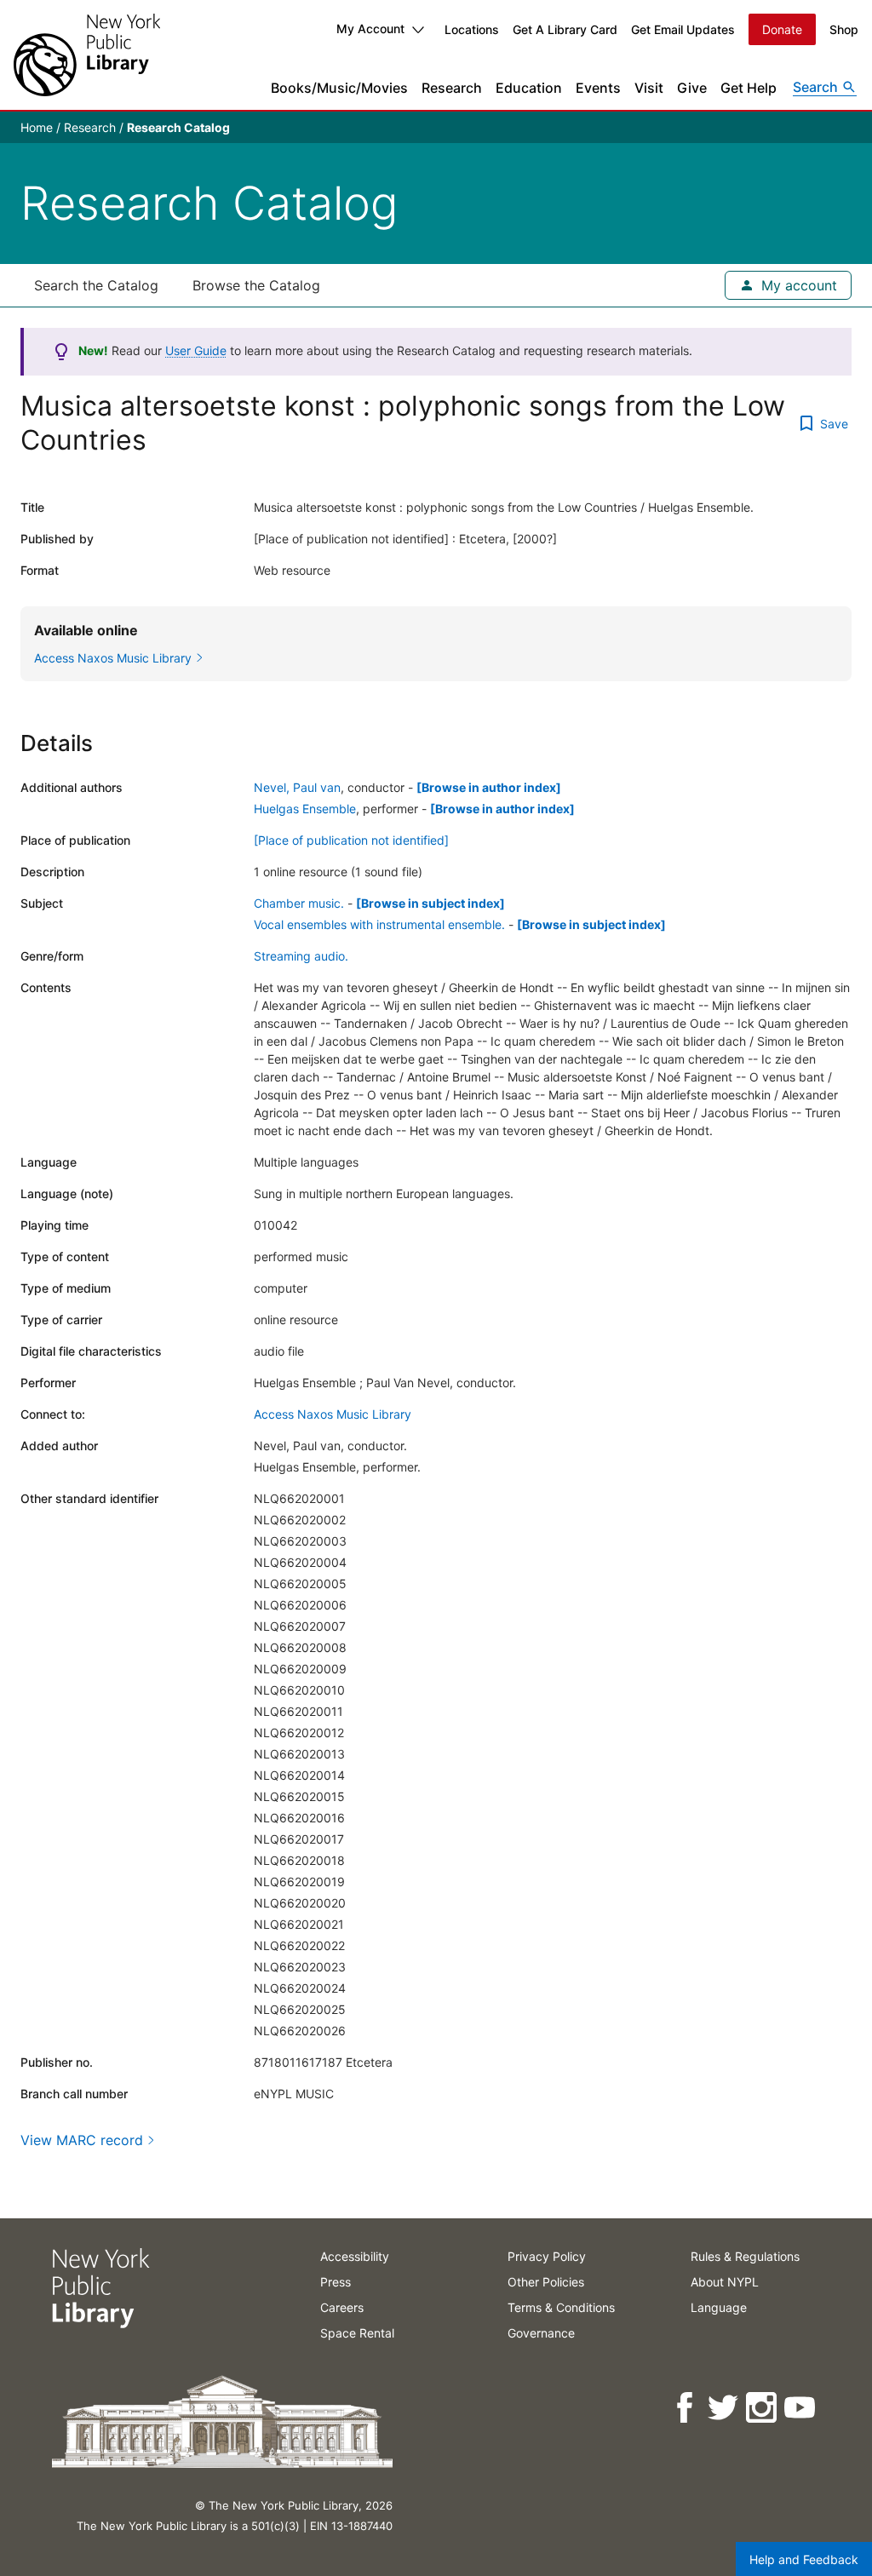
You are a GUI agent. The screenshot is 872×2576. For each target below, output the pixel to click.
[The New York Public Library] (87, 55)
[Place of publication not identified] (351, 840)
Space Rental (357, 2333)
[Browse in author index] (489, 787)
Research (452, 88)
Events (598, 88)
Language (719, 2307)
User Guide (196, 350)
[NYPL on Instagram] (763, 2408)
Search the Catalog (96, 285)
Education (529, 88)
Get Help (749, 88)
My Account (370, 29)
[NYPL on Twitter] (724, 2408)
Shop (844, 29)
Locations (472, 29)
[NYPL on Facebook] (686, 2408)
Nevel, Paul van (297, 787)
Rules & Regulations (745, 2256)
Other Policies (546, 2282)
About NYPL (725, 2282)
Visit (649, 88)
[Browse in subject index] (430, 903)
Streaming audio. (301, 956)
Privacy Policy (547, 2256)
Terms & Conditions (561, 2307)
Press (336, 2282)
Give (692, 88)
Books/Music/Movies (339, 88)
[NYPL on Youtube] (801, 2408)
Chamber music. (299, 903)
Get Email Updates (683, 29)
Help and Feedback (804, 2559)
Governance (541, 2333)
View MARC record (82, 2140)
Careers (342, 2307)
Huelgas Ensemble (305, 809)
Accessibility (355, 2256)
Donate (782, 29)
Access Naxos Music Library (333, 1414)
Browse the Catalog (256, 285)
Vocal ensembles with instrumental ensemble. (379, 924)
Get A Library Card (565, 29)
